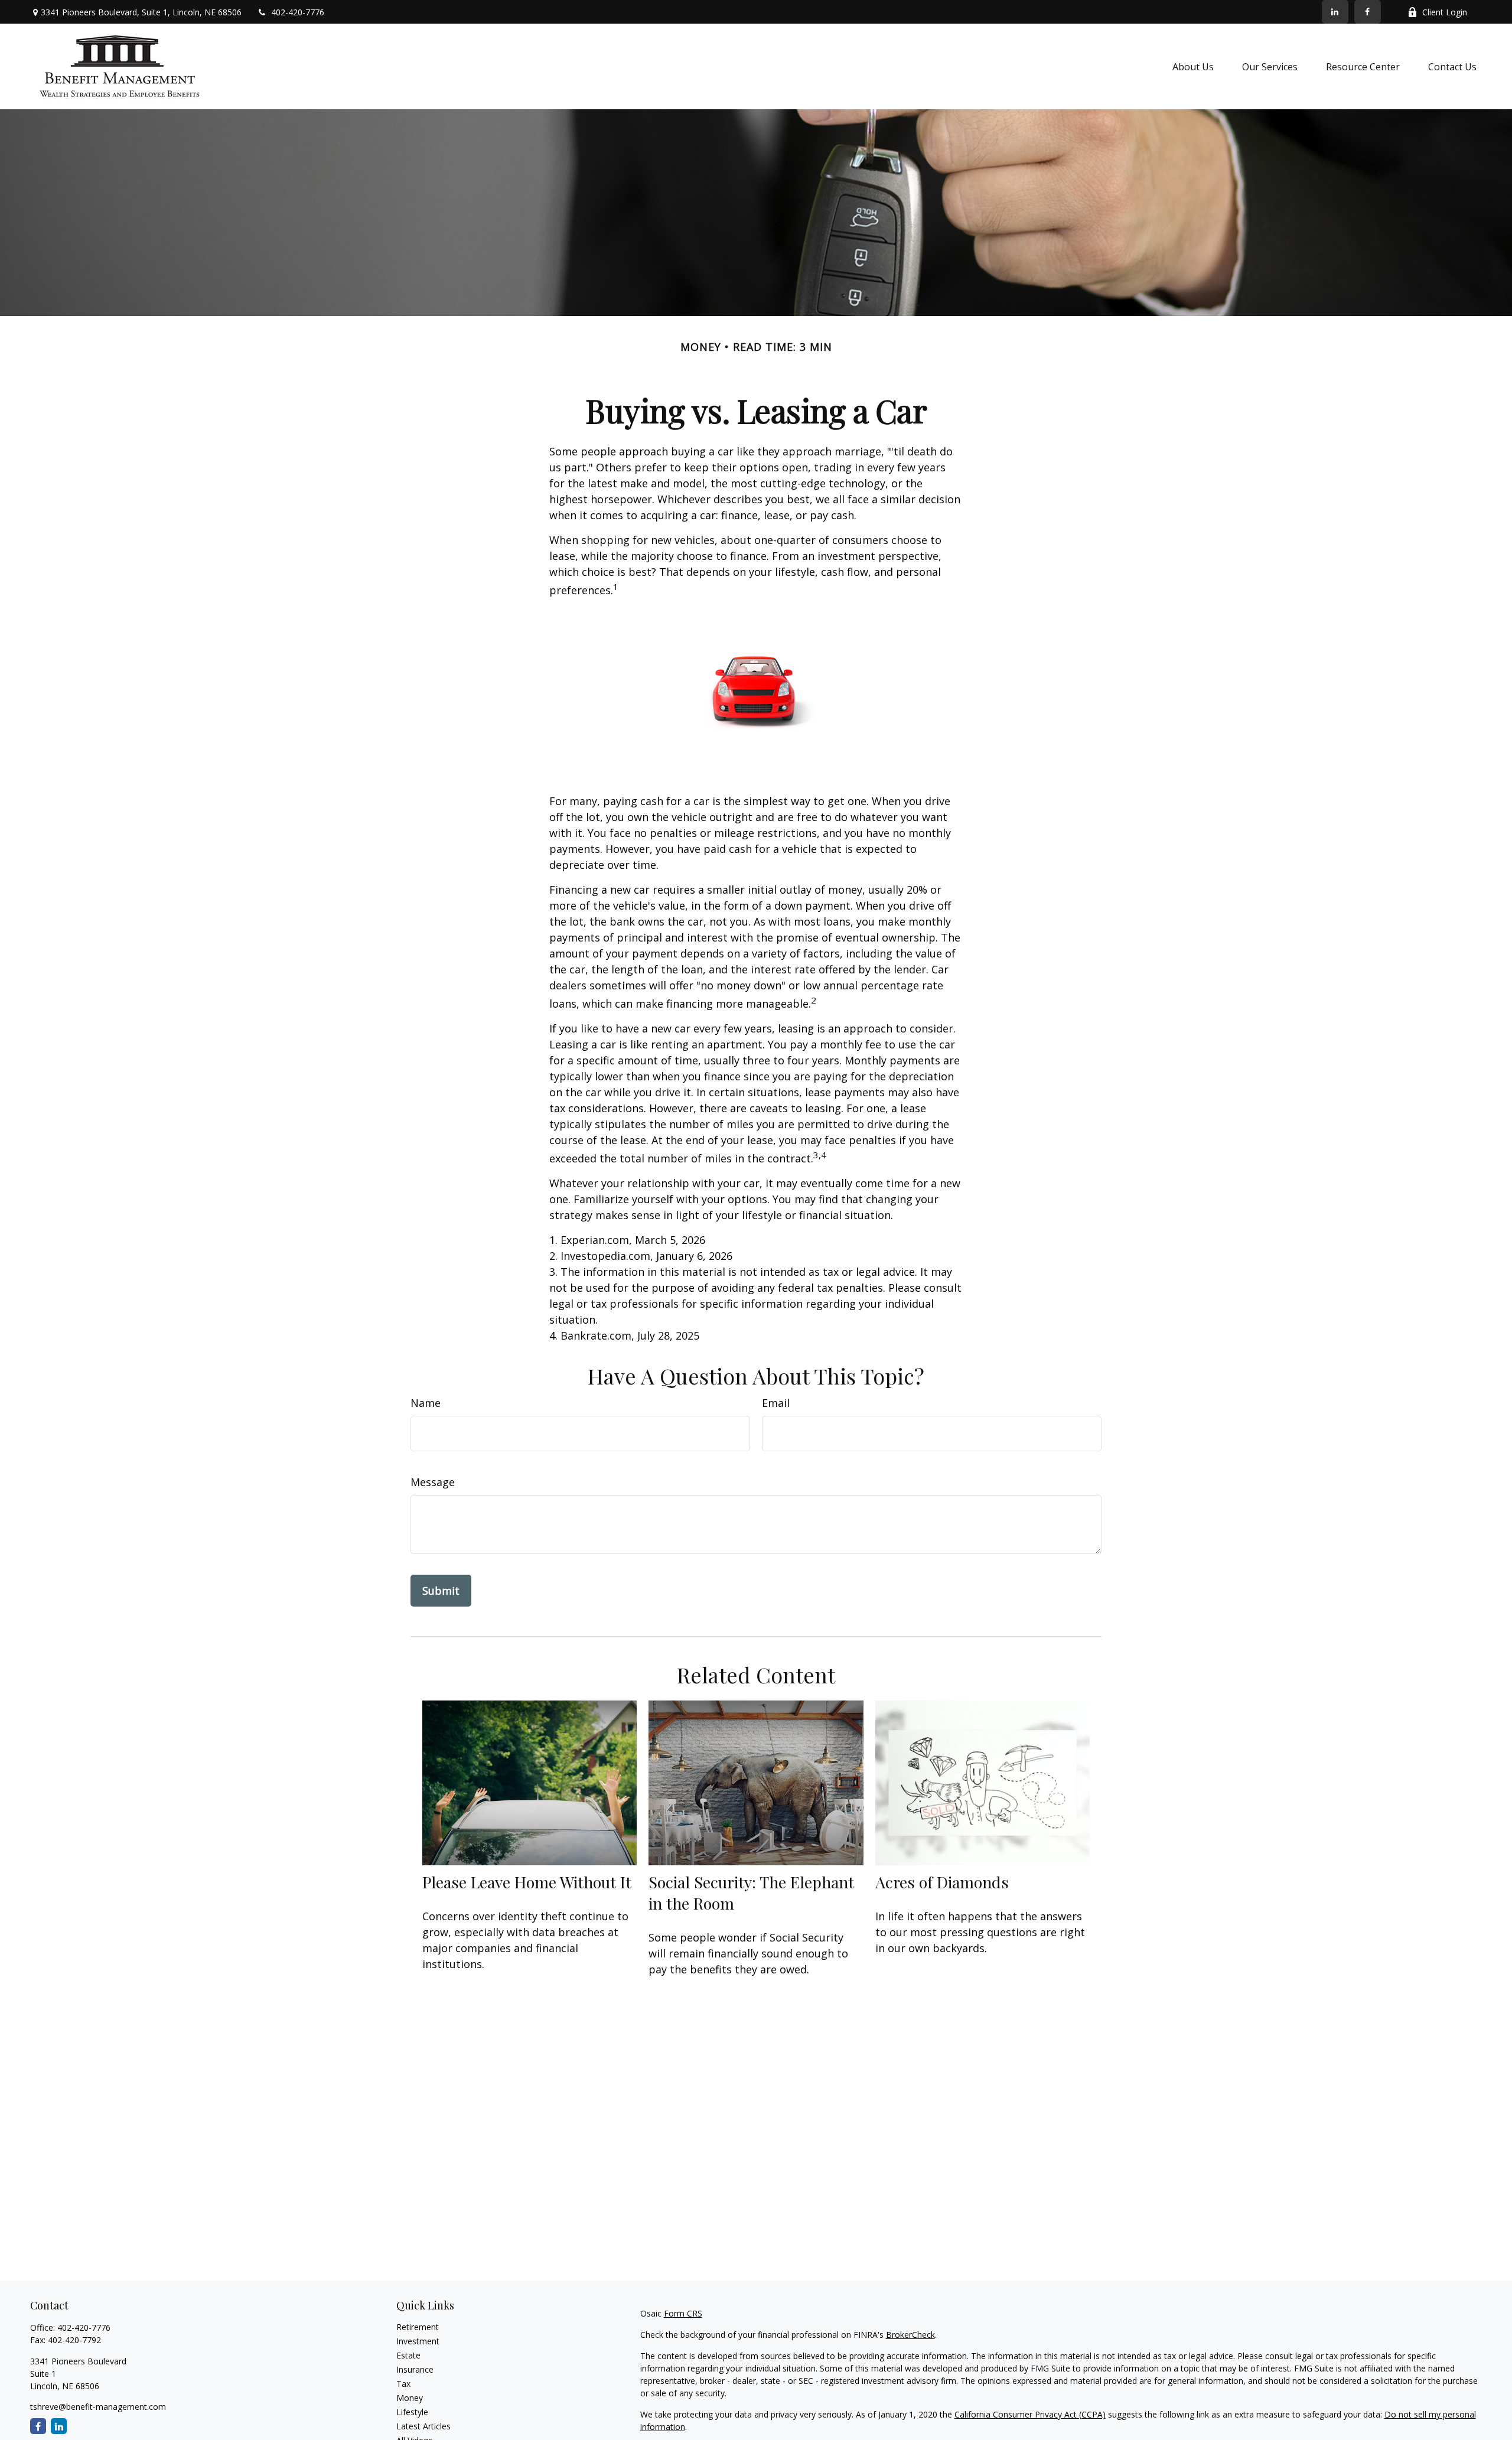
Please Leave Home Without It (527, 1882)
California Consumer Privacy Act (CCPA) (1030, 2414)
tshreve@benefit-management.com (98, 2407)
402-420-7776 (298, 12)
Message (433, 1482)
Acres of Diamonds (942, 1882)
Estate (408, 2355)
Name (426, 1403)
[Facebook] (1368, 12)
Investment (418, 2341)
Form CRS (683, 2313)
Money (410, 2398)
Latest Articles (423, 2426)
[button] (1193, 67)
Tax (403, 2384)
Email (776, 1403)
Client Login (1445, 12)
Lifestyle (412, 2412)
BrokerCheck (910, 2335)
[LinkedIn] (1335, 12)
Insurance (415, 2369)
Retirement (418, 2327)
